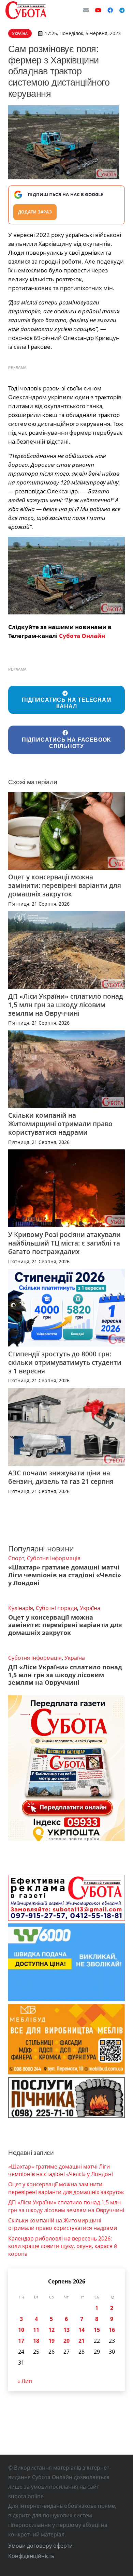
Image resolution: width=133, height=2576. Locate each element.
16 (112, 2330)
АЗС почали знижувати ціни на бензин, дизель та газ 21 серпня (61, 1477)
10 (21, 2330)
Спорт (16, 1558)
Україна (90, 1608)
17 (21, 2341)
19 (51, 2341)
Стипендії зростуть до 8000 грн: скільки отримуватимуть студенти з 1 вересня (65, 1362)
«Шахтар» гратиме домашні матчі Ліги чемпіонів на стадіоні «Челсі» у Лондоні (65, 1575)
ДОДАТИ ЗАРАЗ (35, 212)
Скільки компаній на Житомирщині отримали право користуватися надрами (60, 1124)
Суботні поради (56, 1608)
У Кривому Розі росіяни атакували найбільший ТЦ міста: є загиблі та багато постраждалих (64, 1243)
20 (66, 2341)
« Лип (25, 2381)
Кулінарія (21, 1608)
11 (36, 2330)
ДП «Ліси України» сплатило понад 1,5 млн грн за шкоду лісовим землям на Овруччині (66, 1005)
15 (97, 2330)
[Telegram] (122, 10)
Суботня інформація (54, 1558)
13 (66, 2330)
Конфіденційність (31, 2556)
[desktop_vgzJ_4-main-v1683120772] (66, 576)
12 (51, 2330)
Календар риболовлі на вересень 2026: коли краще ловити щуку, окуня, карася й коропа (63, 2246)
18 (36, 2341)
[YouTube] (98, 10)
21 (82, 2341)
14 (82, 2330)
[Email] (86, 10)
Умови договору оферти (40, 2546)
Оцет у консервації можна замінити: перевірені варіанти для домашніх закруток (65, 885)
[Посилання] (26, 10)
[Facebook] (110, 10)
